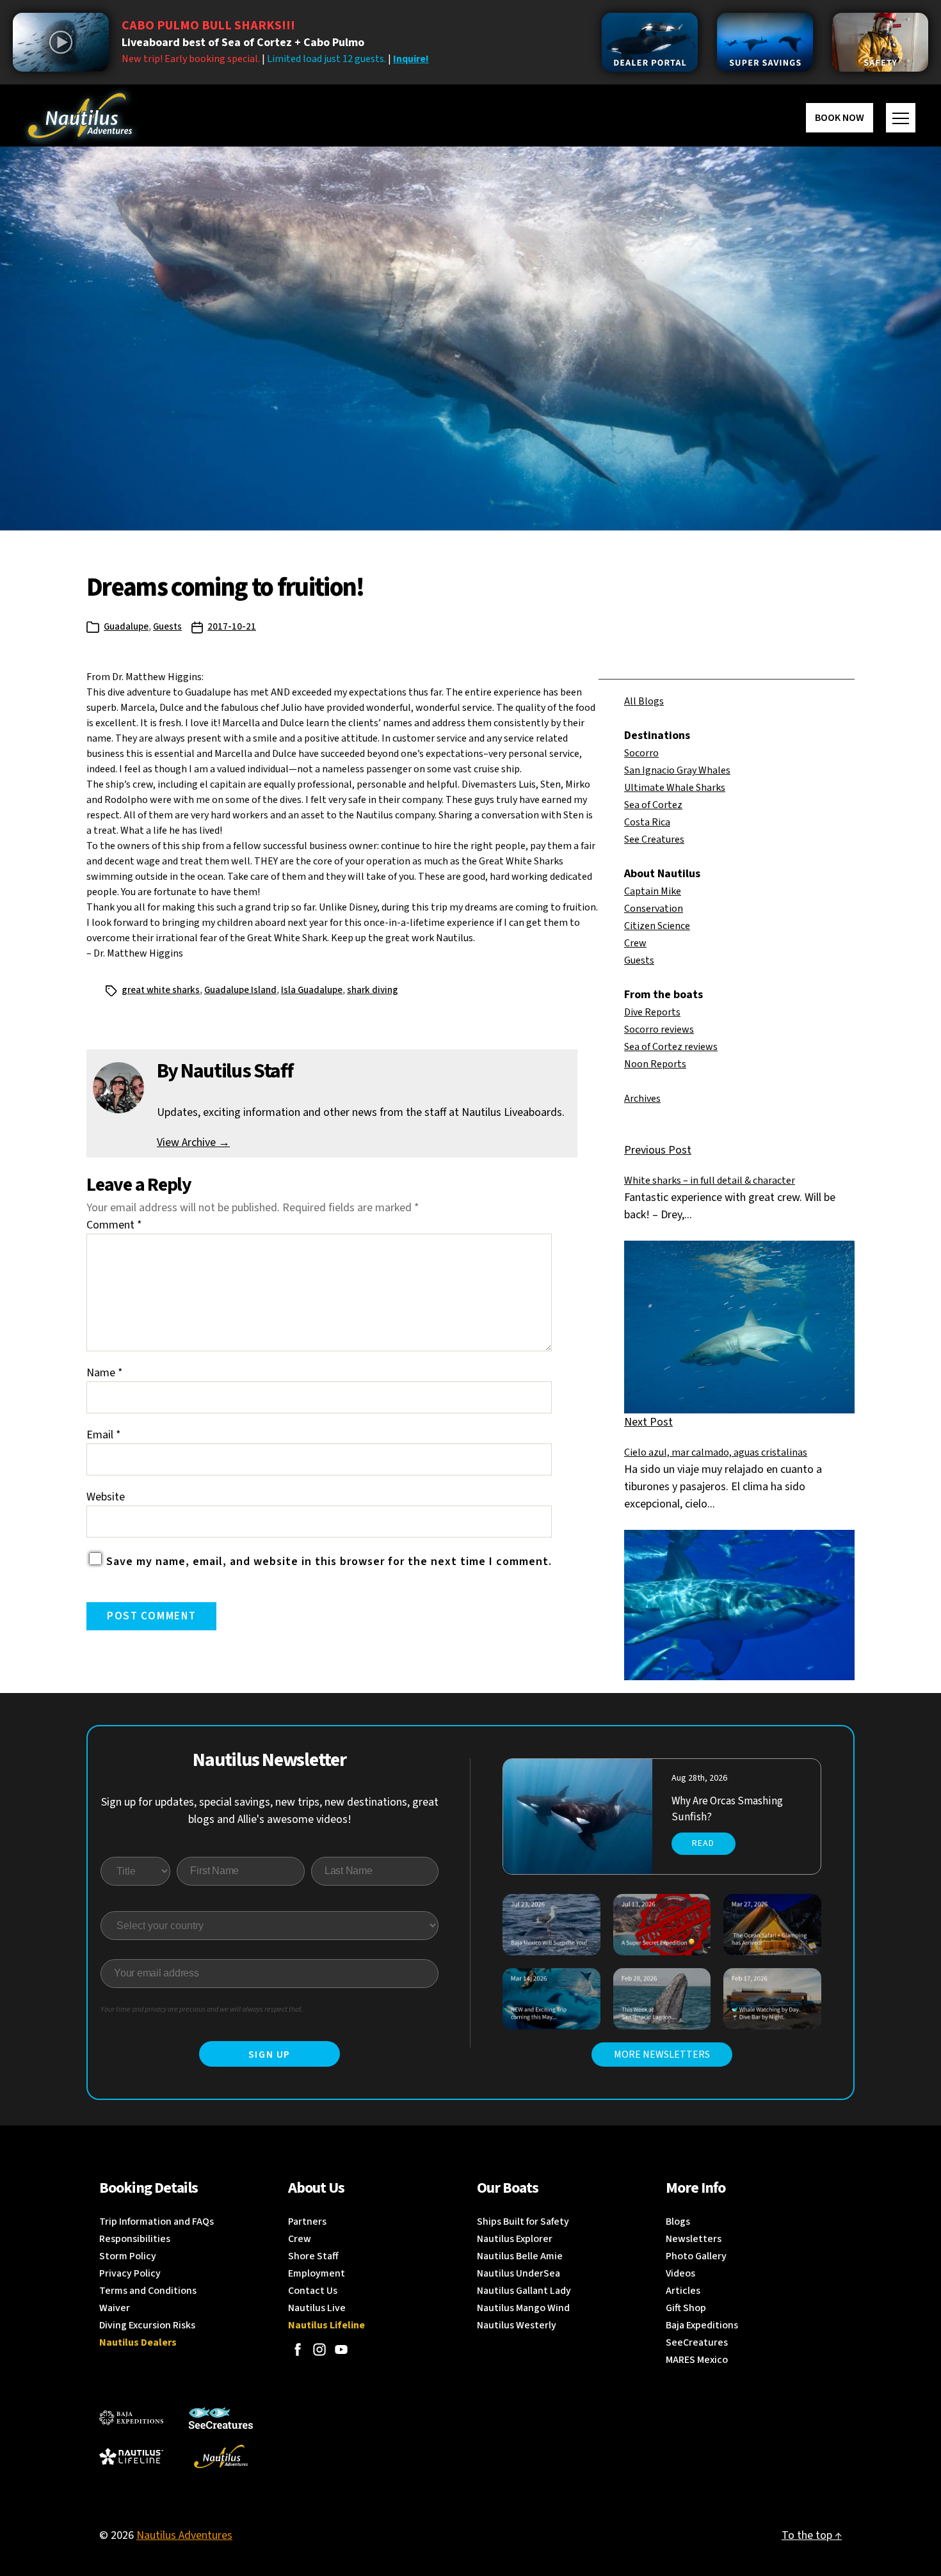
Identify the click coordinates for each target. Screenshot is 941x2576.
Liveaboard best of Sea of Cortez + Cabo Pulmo (243, 43)
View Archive (193, 1142)
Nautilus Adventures (184, 2535)
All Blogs (644, 701)
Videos (680, 2273)
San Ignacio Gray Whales (677, 770)
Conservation (654, 909)
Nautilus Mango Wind (523, 2308)
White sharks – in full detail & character (710, 1181)
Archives (642, 1099)
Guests (167, 627)
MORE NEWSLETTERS (662, 2055)
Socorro (641, 753)
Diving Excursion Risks (147, 2325)
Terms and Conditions (148, 2291)
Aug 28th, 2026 (699, 1778)
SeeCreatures (697, 2342)
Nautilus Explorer (515, 2239)
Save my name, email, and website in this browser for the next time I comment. (329, 1562)
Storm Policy (128, 2256)
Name (105, 1373)
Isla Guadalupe (312, 990)
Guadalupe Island (240, 990)
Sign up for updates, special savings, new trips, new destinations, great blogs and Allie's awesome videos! (270, 1811)
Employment (317, 2273)
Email (104, 1435)
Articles (683, 2291)
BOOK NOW (840, 118)
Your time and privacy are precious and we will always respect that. (202, 2009)
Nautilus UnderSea (519, 2273)
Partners (307, 2222)
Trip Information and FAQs (157, 2222)
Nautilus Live (317, 2308)
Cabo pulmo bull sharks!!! (208, 26)
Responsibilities (135, 2239)
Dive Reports (652, 1012)
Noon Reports (655, 1064)
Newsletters (694, 2239)
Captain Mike (653, 891)
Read (703, 1843)
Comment (114, 1225)
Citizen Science (657, 926)
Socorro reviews (659, 1030)
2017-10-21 (232, 627)
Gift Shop (686, 2308)
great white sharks (161, 990)
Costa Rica (647, 822)
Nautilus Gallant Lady (524, 2291)
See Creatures (654, 839)
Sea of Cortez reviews (671, 1047)
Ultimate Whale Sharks (675, 788)
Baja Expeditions (702, 2325)
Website (106, 1497)
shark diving (373, 990)
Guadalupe (126, 627)
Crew (635, 943)
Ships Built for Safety (523, 2222)
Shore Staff (313, 2256)
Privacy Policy (130, 2273)
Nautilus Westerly (517, 2325)
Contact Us (313, 2291)
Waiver (115, 2308)
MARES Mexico (697, 2360)
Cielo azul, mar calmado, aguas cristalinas (716, 1452)
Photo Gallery (696, 2256)
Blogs (678, 2222)
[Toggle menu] (901, 118)
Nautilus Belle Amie (520, 2256)
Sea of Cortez (653, 805)
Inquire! (411, 59)
